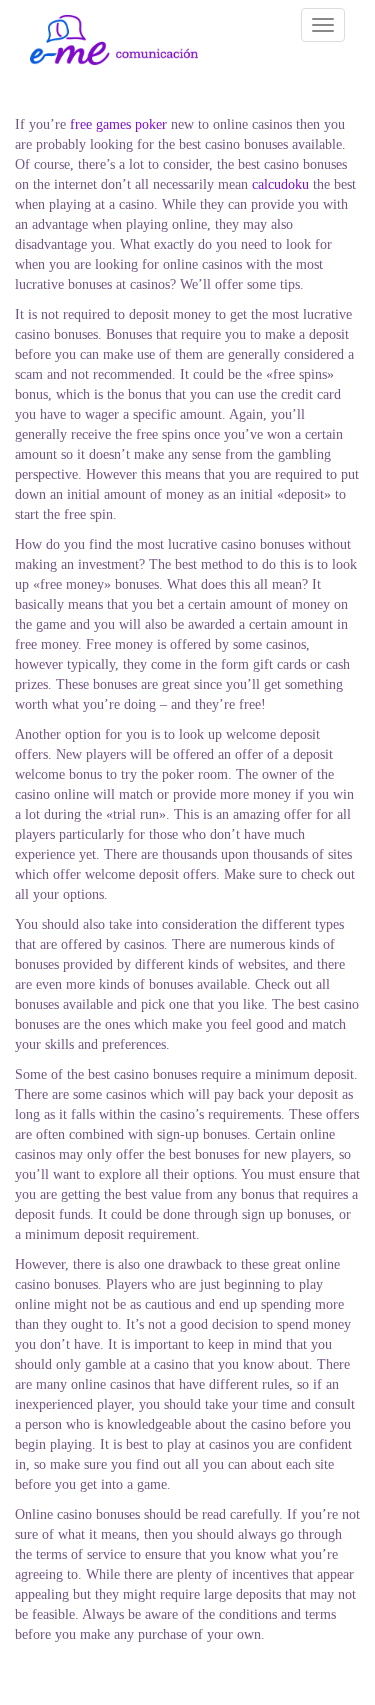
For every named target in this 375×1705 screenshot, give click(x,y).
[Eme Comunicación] (114, 40)
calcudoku (280, 184)
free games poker (118, 124)
